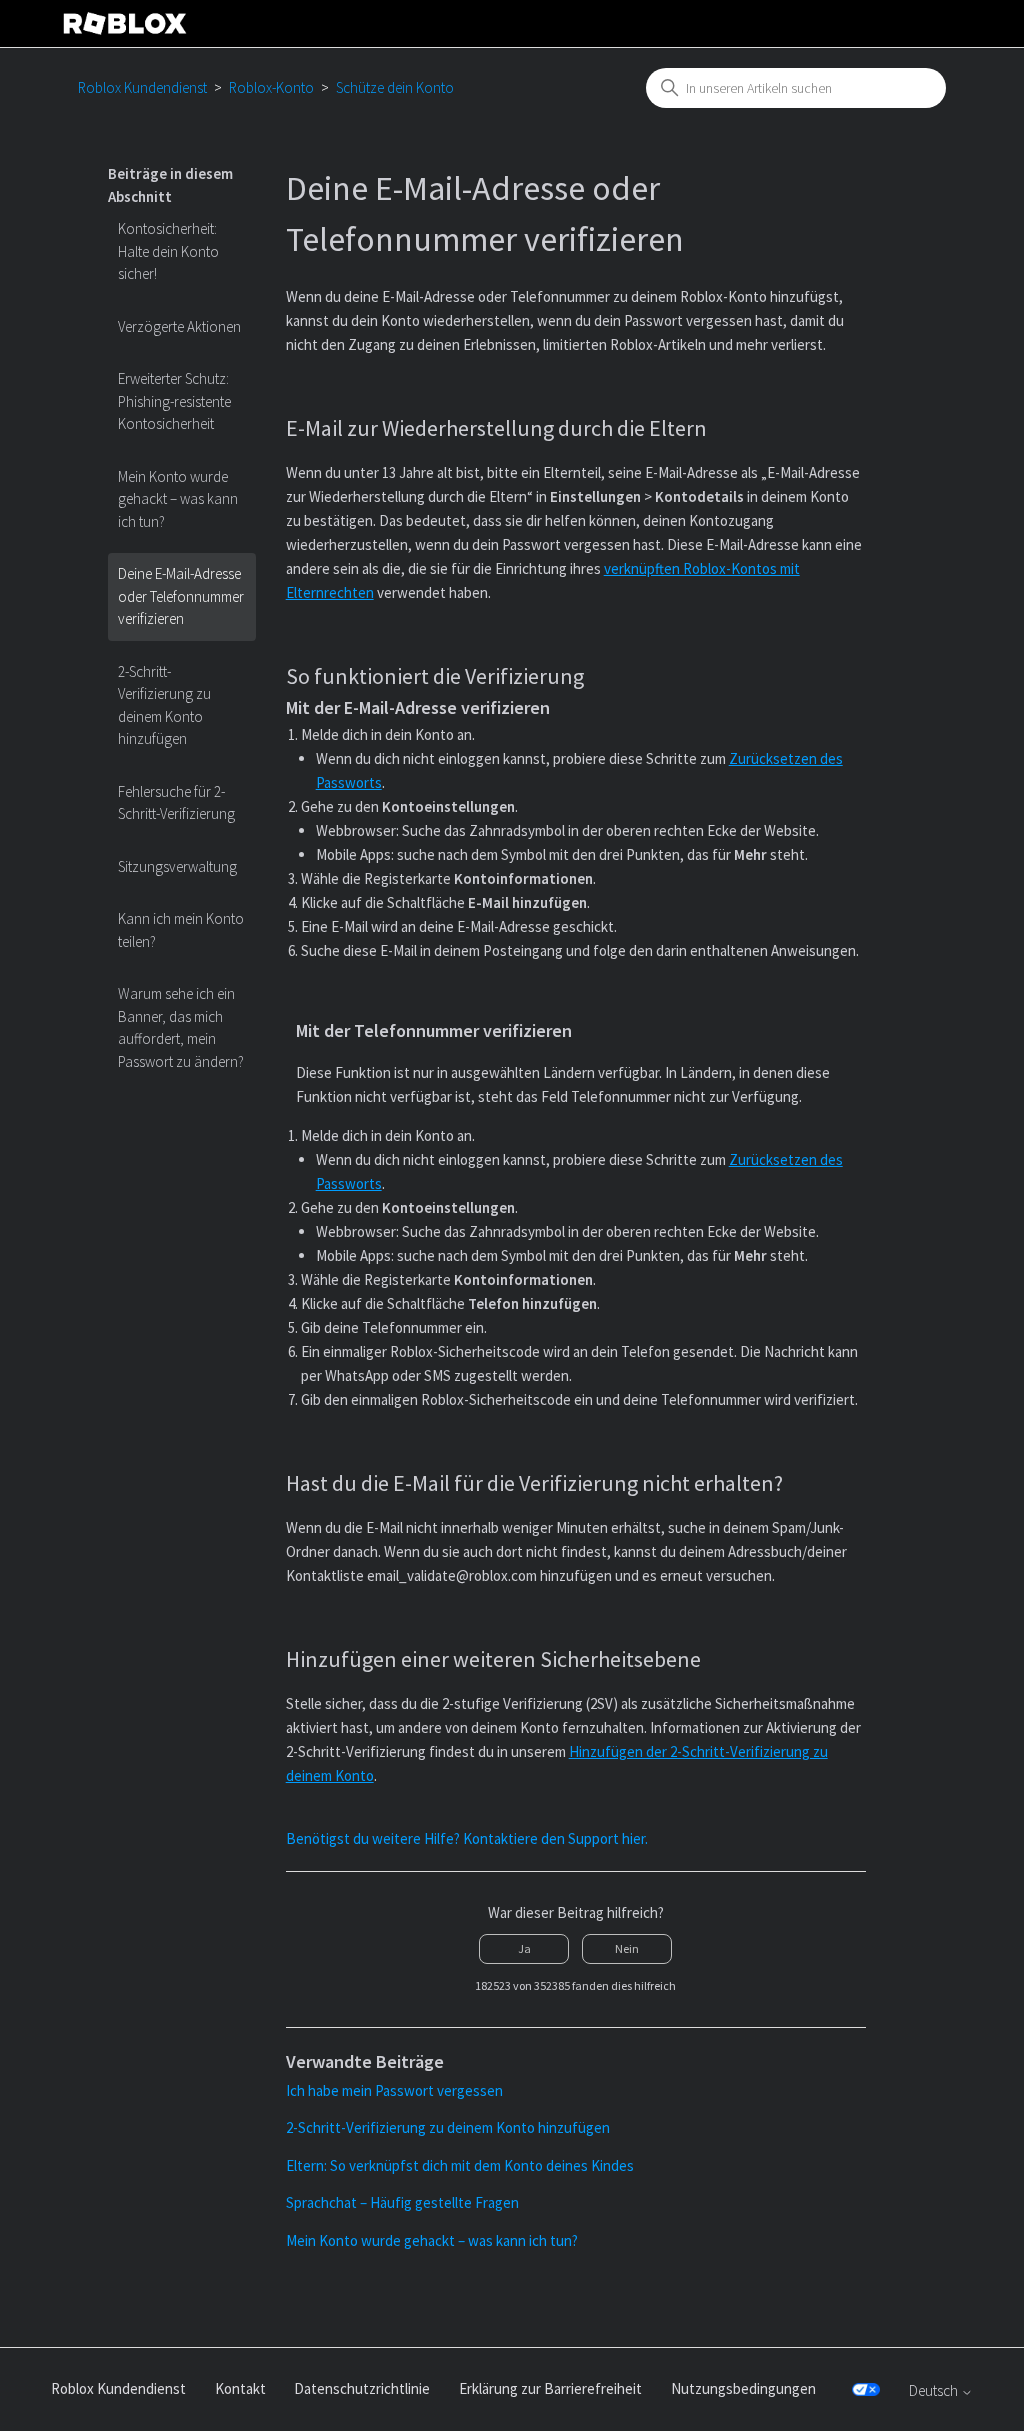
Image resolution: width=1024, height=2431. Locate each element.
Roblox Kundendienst (142, 87)
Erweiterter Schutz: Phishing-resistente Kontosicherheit (174, 401)
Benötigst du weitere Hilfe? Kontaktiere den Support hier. (467, 1838)
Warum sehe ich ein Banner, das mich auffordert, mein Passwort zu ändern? (181, 1027)
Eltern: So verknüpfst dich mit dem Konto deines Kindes (460, 2165)
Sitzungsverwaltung (177, 866)
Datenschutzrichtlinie (362, 2388)
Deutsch (935, 2390)
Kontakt (240, 2388)
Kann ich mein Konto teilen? (181, 930)
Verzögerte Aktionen (179, 326)
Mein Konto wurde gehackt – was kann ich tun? (178, 499)
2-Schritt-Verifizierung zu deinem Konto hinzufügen (164, 705)
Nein (627, 1948)
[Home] (125, 23)
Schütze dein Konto (395, 87)
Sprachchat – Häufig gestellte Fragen (402, 2202)
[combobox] (796, 88)
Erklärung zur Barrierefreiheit (550, 2388)
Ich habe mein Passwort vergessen (394, 2090)
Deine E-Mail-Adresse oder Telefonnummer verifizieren (181, 596)
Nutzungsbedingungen (743, 2388)
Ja (524, 1948)
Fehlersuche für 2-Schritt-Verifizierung (176, 803)
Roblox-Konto (271, 87)
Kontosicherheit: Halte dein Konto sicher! (168, 251)
